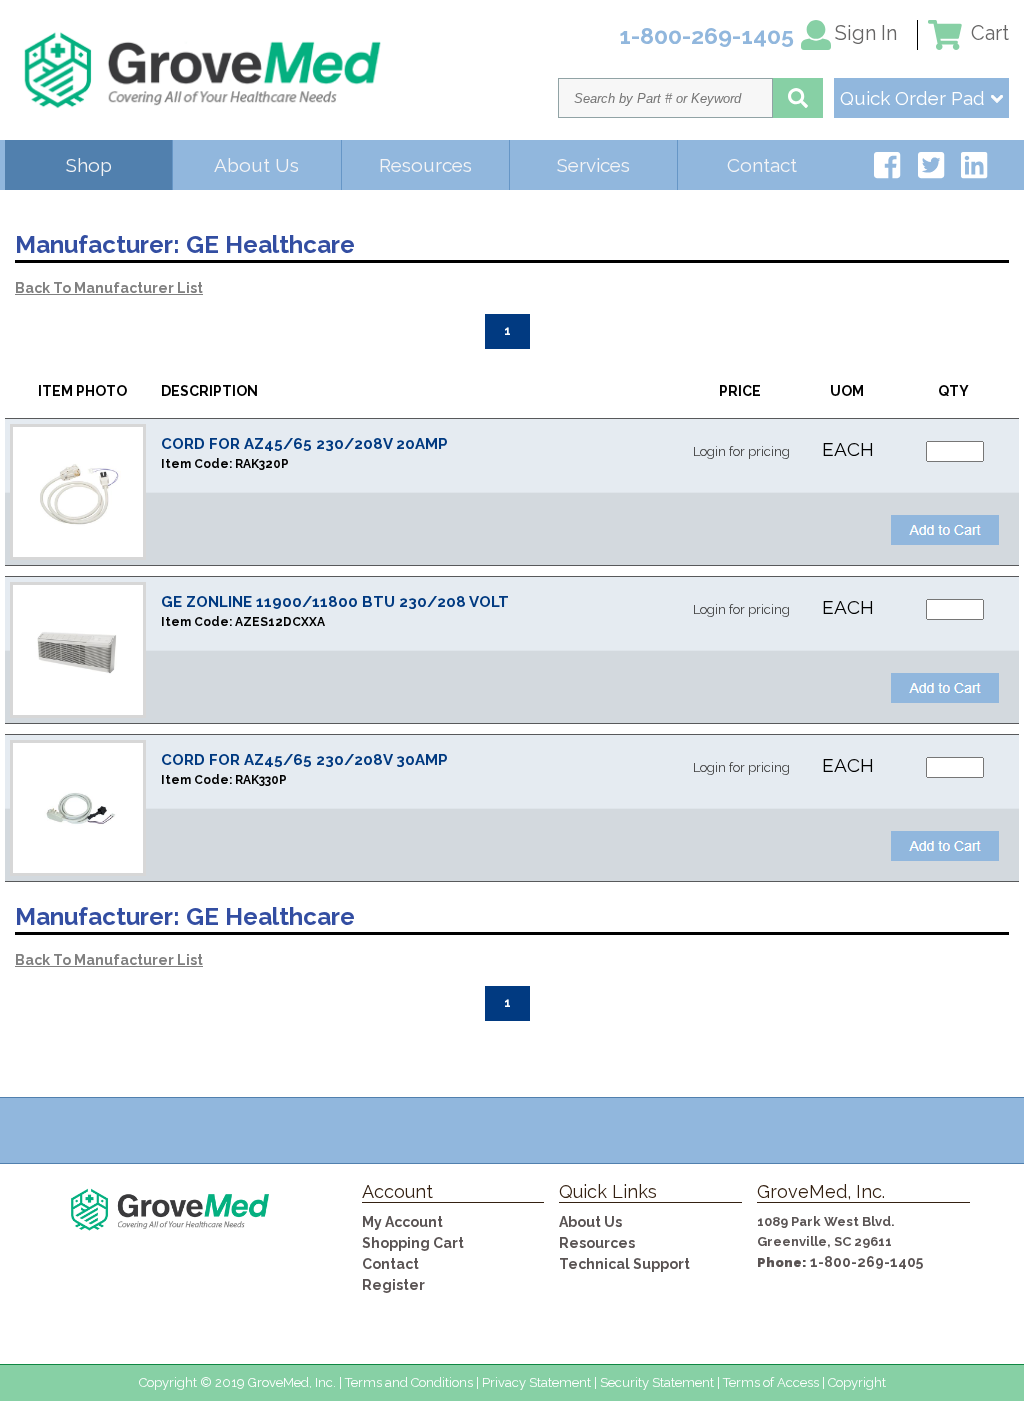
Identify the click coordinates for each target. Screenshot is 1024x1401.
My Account (402, 1222)
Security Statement (657, 1382)
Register (393, 1285)
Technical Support (624, 1264)
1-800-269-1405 (866, 1262)
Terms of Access (771, 1382)
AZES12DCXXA (280, 622)
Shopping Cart (413, 1243)
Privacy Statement (536, 1382)
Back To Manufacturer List (109, 288)
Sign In (866, 33)
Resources (425, 165)
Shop (89, 165)
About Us (256, 165)
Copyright (857, 1382)
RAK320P (262, 464)
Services (593, 165)
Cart (987, 33)
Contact (762, 165)
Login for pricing (741, 451)
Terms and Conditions (409, 1382)
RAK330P (261, 780)
